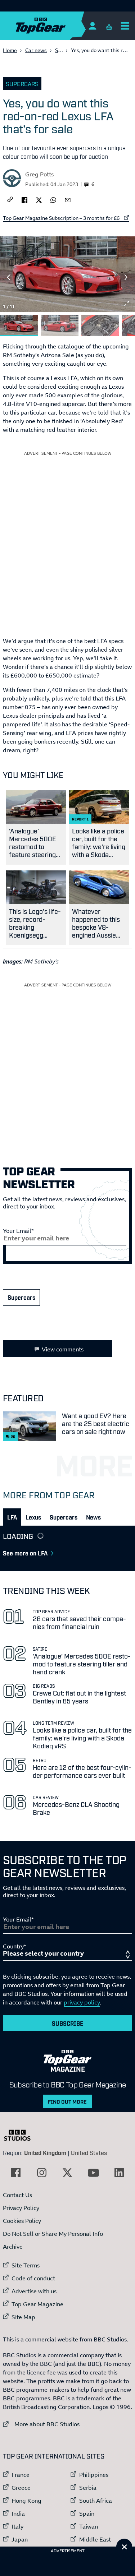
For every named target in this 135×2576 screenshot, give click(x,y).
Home (10, 50)
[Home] (55, 26)
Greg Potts (39, 174)
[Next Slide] (126, 277)
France (21, 2475)
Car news (36, 50)
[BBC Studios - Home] (21, 2135)
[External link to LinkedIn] (119, 2173)
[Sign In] (92, 26)
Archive (13, 2247)
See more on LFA (25, 1553)
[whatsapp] (53, 199)
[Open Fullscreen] (126, 304)
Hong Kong (26, 2501)
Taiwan (89, 2526)
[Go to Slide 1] (19, 326)
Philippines (94, 2475)
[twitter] (39, 199)
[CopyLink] (10, 200)
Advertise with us (34, 2291)
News (93, 1517)
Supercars (22, 84)
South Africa (96, 2501)
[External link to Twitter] (67, 2173)
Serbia (88, 2488)
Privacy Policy (21, 2208)
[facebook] (24, 199)
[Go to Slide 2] (60, 326)
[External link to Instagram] (42, 2173)
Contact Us (17, 2195)
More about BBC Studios (41, 2424)
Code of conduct (33, 2278)
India (18, 2513)
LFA (12, 1517)
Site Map (23, 2317)
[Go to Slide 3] (100, 326)
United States (89, 2152)
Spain (87, 2513)
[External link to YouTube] (93, 2173)
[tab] (12, 1517)
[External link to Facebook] (16, 2173)
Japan (20, 2539)
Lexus (33, 1517)
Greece (21, 2488)
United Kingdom (45, 2152)
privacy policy (82, 2002)
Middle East (95, 2539)
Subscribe (68, 2023)
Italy (17, 2526)
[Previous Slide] (9, 277)
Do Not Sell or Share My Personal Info (53, 2234)
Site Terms (26, 2265)
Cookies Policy (22, 2221)
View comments (63, 1349)
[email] (68, 199)
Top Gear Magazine (37, 2304)
